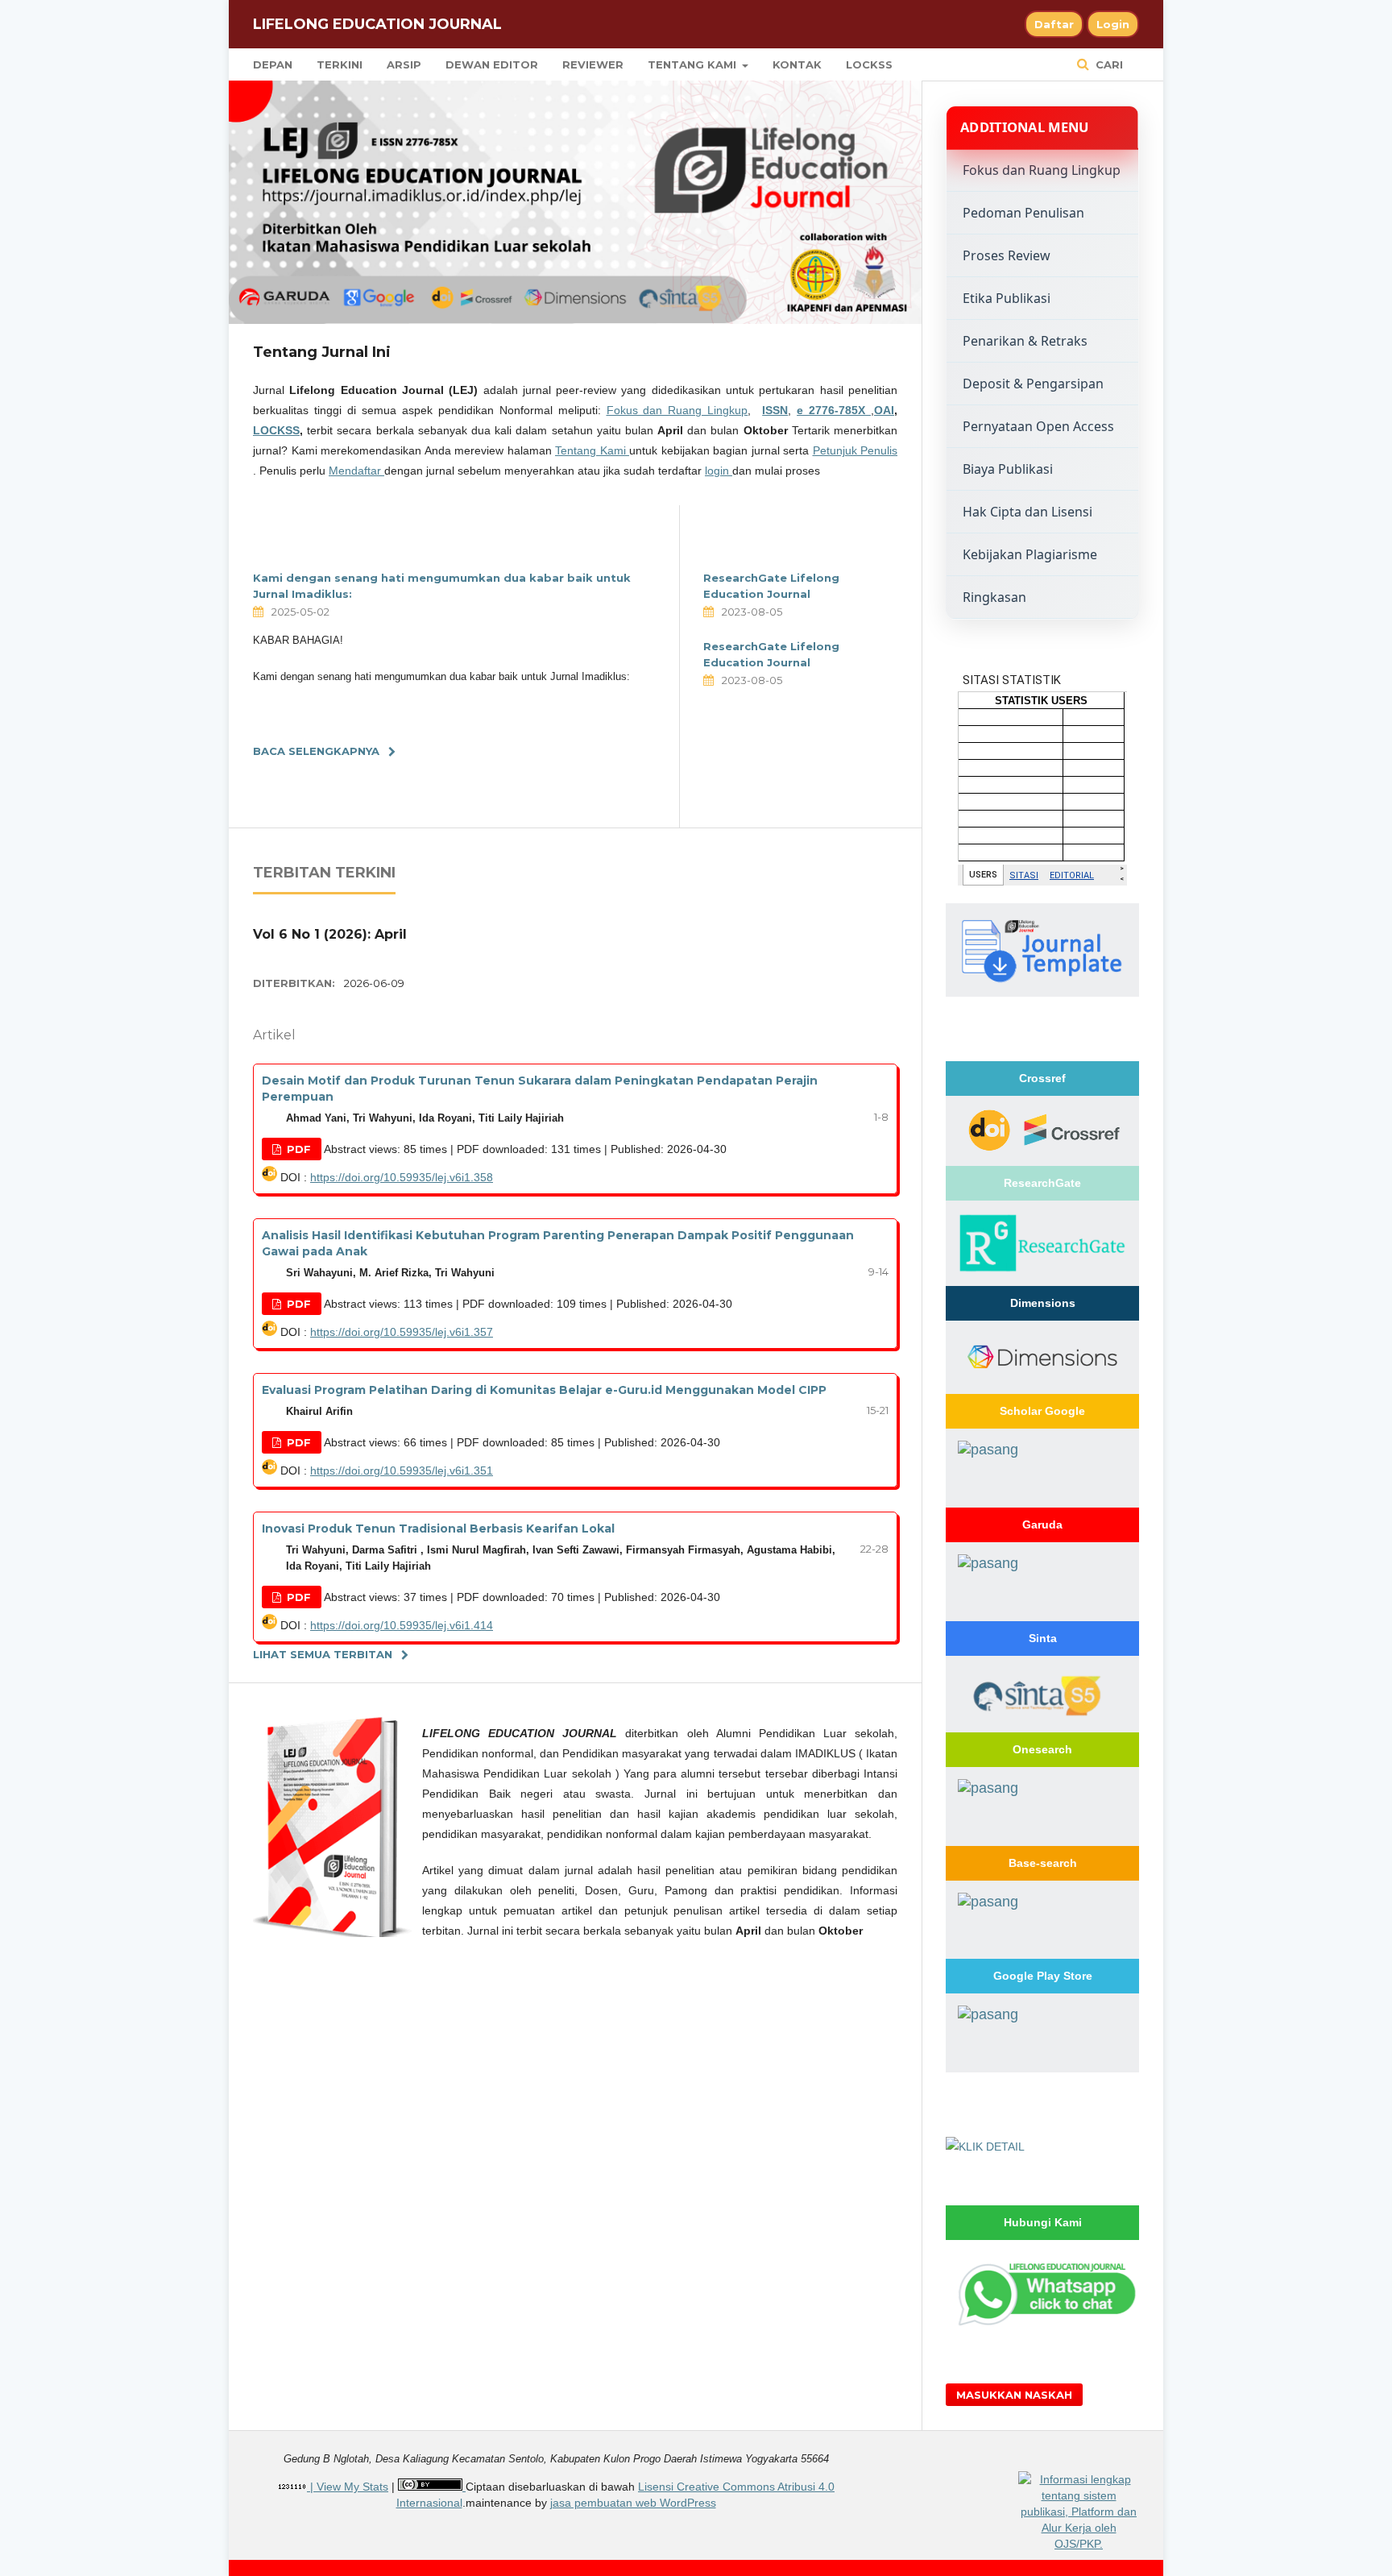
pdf (297, 1149)
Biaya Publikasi (1008, 469)
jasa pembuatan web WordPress (633, 2503)
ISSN (775, 410)
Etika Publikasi (1007, 298)
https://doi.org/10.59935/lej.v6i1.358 (402, 1177)
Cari (1108, 64)
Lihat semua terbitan (323, 1654)
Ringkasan (994, 597)
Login (1113, 24)
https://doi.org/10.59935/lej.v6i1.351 (402, 1471)
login (719, 471)
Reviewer (593, 64)
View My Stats (352, 2487)
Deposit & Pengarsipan (1033, 384)
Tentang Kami (694, 64)
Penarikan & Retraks (1025, 341)
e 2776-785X (834, 410)
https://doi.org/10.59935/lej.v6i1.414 (402, 1625)
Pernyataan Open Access (1038, 426)
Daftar (1054, 24)
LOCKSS (869, 64)
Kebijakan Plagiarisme (1030, 554)
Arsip (404, 64)
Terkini (340, 64)
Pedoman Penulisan (1023, 213)
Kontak (797, 64)
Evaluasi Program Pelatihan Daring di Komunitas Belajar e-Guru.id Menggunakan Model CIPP (544, 1390)
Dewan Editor (492, 64)
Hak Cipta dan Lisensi (1027, 512)
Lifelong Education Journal (377, 24)
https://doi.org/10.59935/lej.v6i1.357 (402, 1332)
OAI (884, 410)
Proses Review (1007, 255)
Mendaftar (356, 471)
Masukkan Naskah (1014, 2395)
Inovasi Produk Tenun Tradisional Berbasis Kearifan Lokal (438, 1529)
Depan (273, 64)
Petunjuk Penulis (855, 450)
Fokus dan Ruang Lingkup (677, 410)
